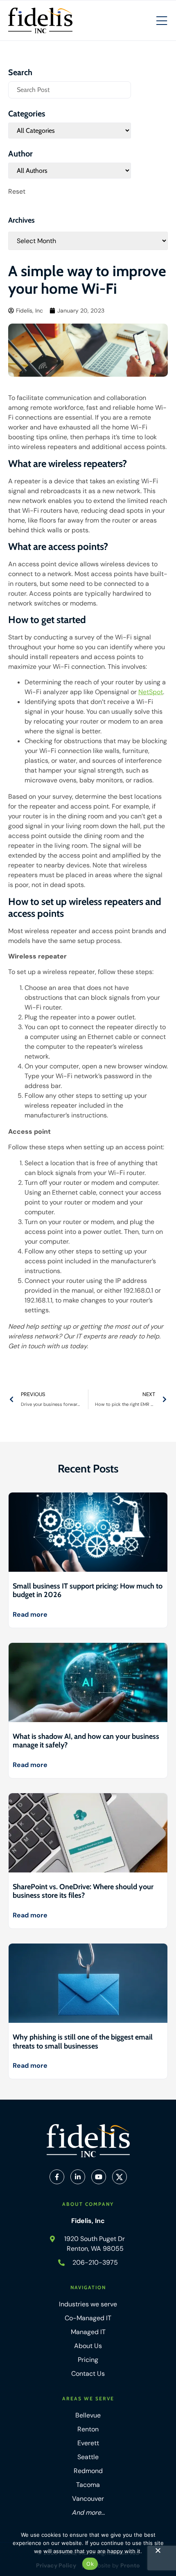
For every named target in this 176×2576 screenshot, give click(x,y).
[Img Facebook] (57, 2177)
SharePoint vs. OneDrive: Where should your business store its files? (83, 1891)
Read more (30, 1614)
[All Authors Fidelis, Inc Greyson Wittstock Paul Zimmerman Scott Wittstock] (70, 171)
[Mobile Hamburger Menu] (162, 21)
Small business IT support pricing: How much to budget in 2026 (88, 1591)
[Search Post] (70, 90)
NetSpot (151, 692)
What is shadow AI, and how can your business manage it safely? (86, 1741)
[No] (158, 2552)
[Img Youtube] (99, 2177)
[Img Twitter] (120, 2177)
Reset (17, 191)
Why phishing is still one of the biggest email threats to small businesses (83, 2042)
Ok (90, 2564)
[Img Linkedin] (78, 2177)
